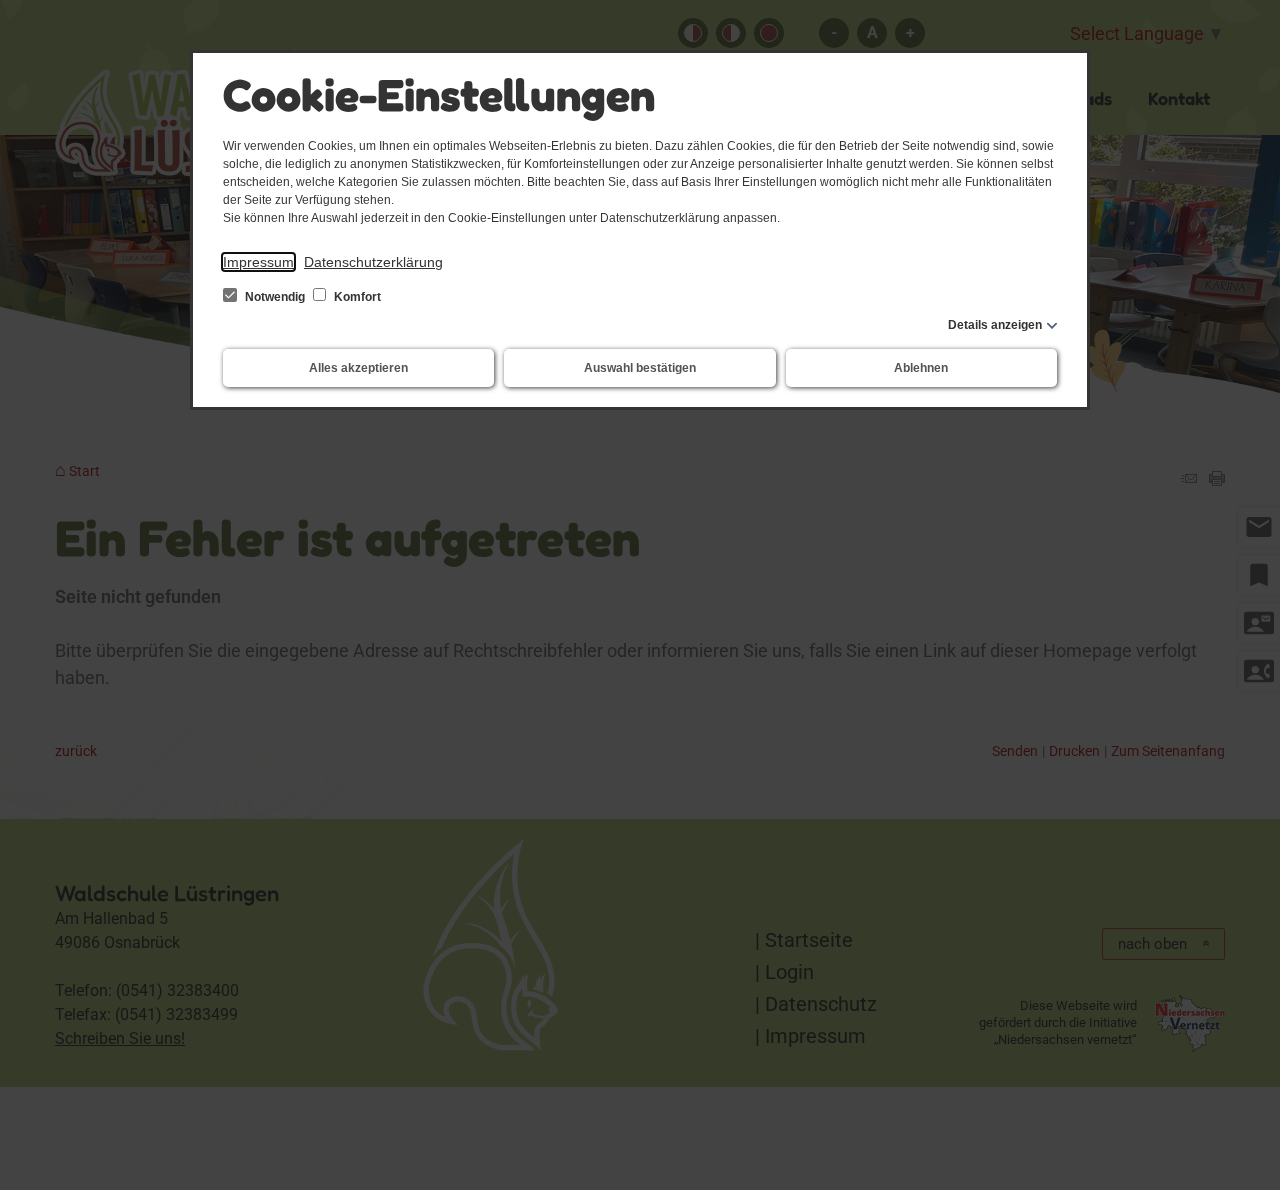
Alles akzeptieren (358, 368)
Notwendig (275, 297)
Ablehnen (921, 368)
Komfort (356, 297)
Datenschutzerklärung (373, 262)
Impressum (258, 262)
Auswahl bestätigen (640, 368)
